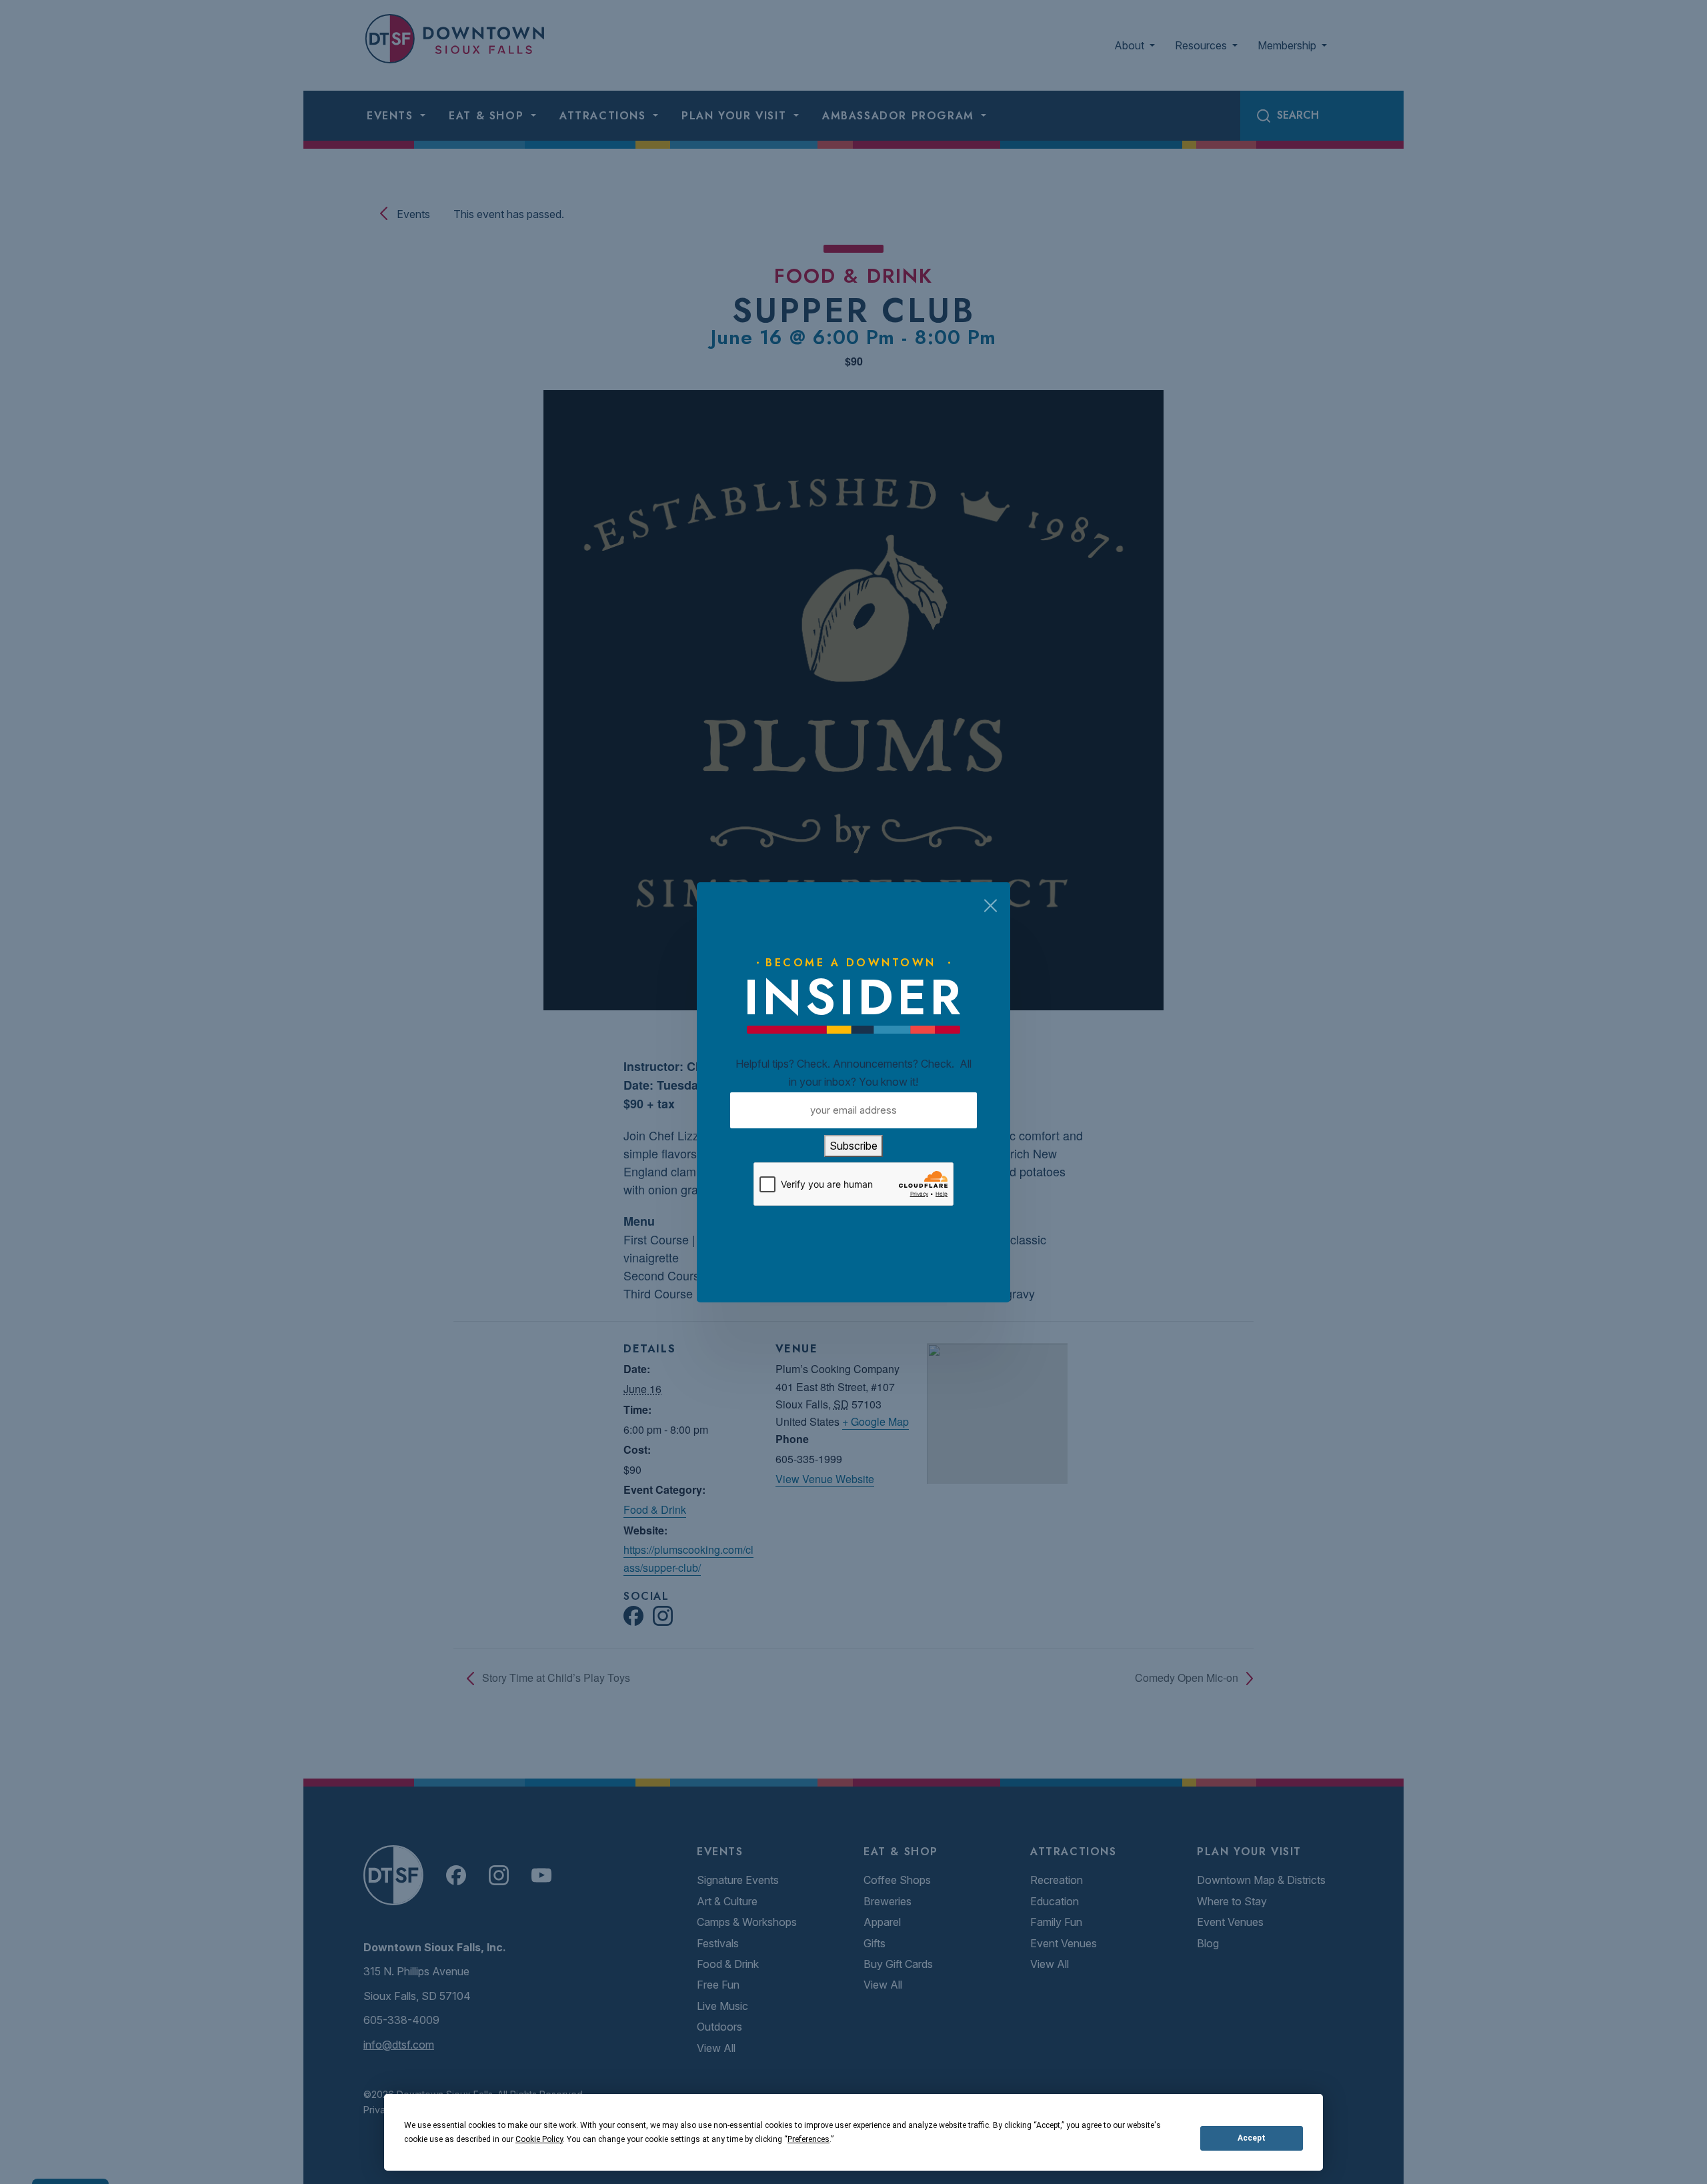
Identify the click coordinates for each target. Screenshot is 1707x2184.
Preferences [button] (808, 2139)
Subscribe (853, 1146)
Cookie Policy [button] (539, 2139)
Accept (1252, 2138)
